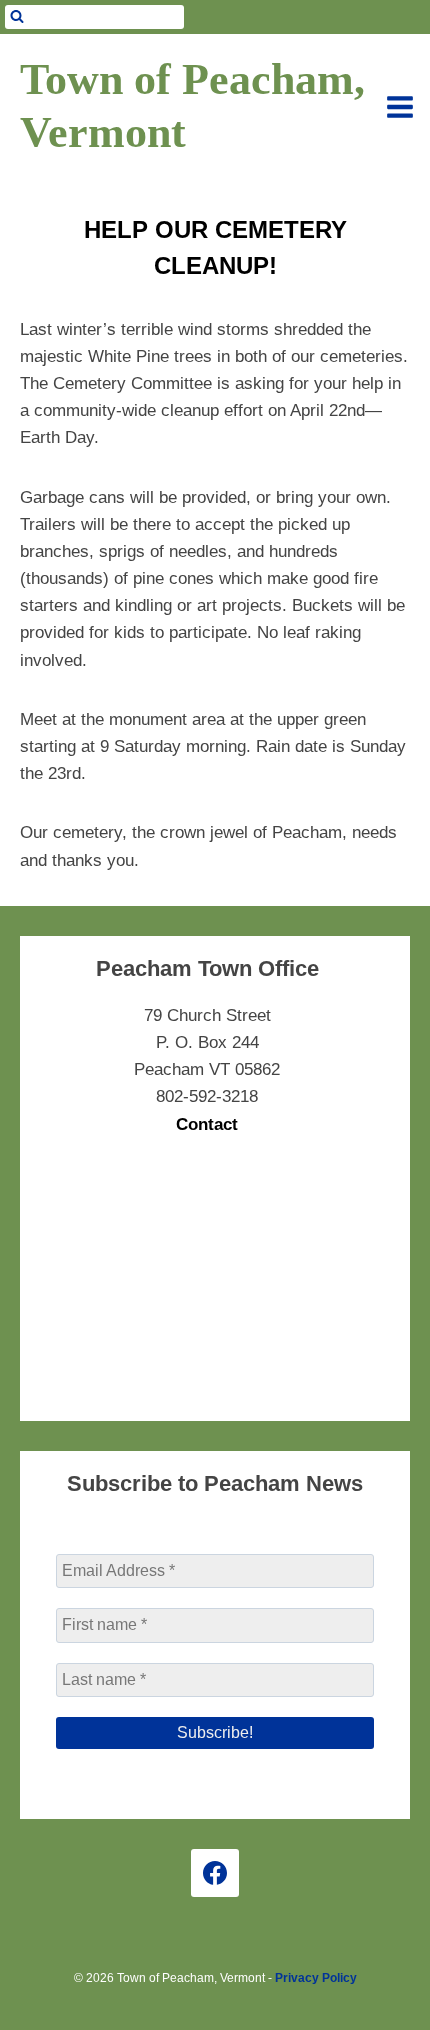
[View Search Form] (94, 17)
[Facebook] (215, 1873)
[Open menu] (400, 107)
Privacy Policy (316, 1978)
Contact (207, 1124)
